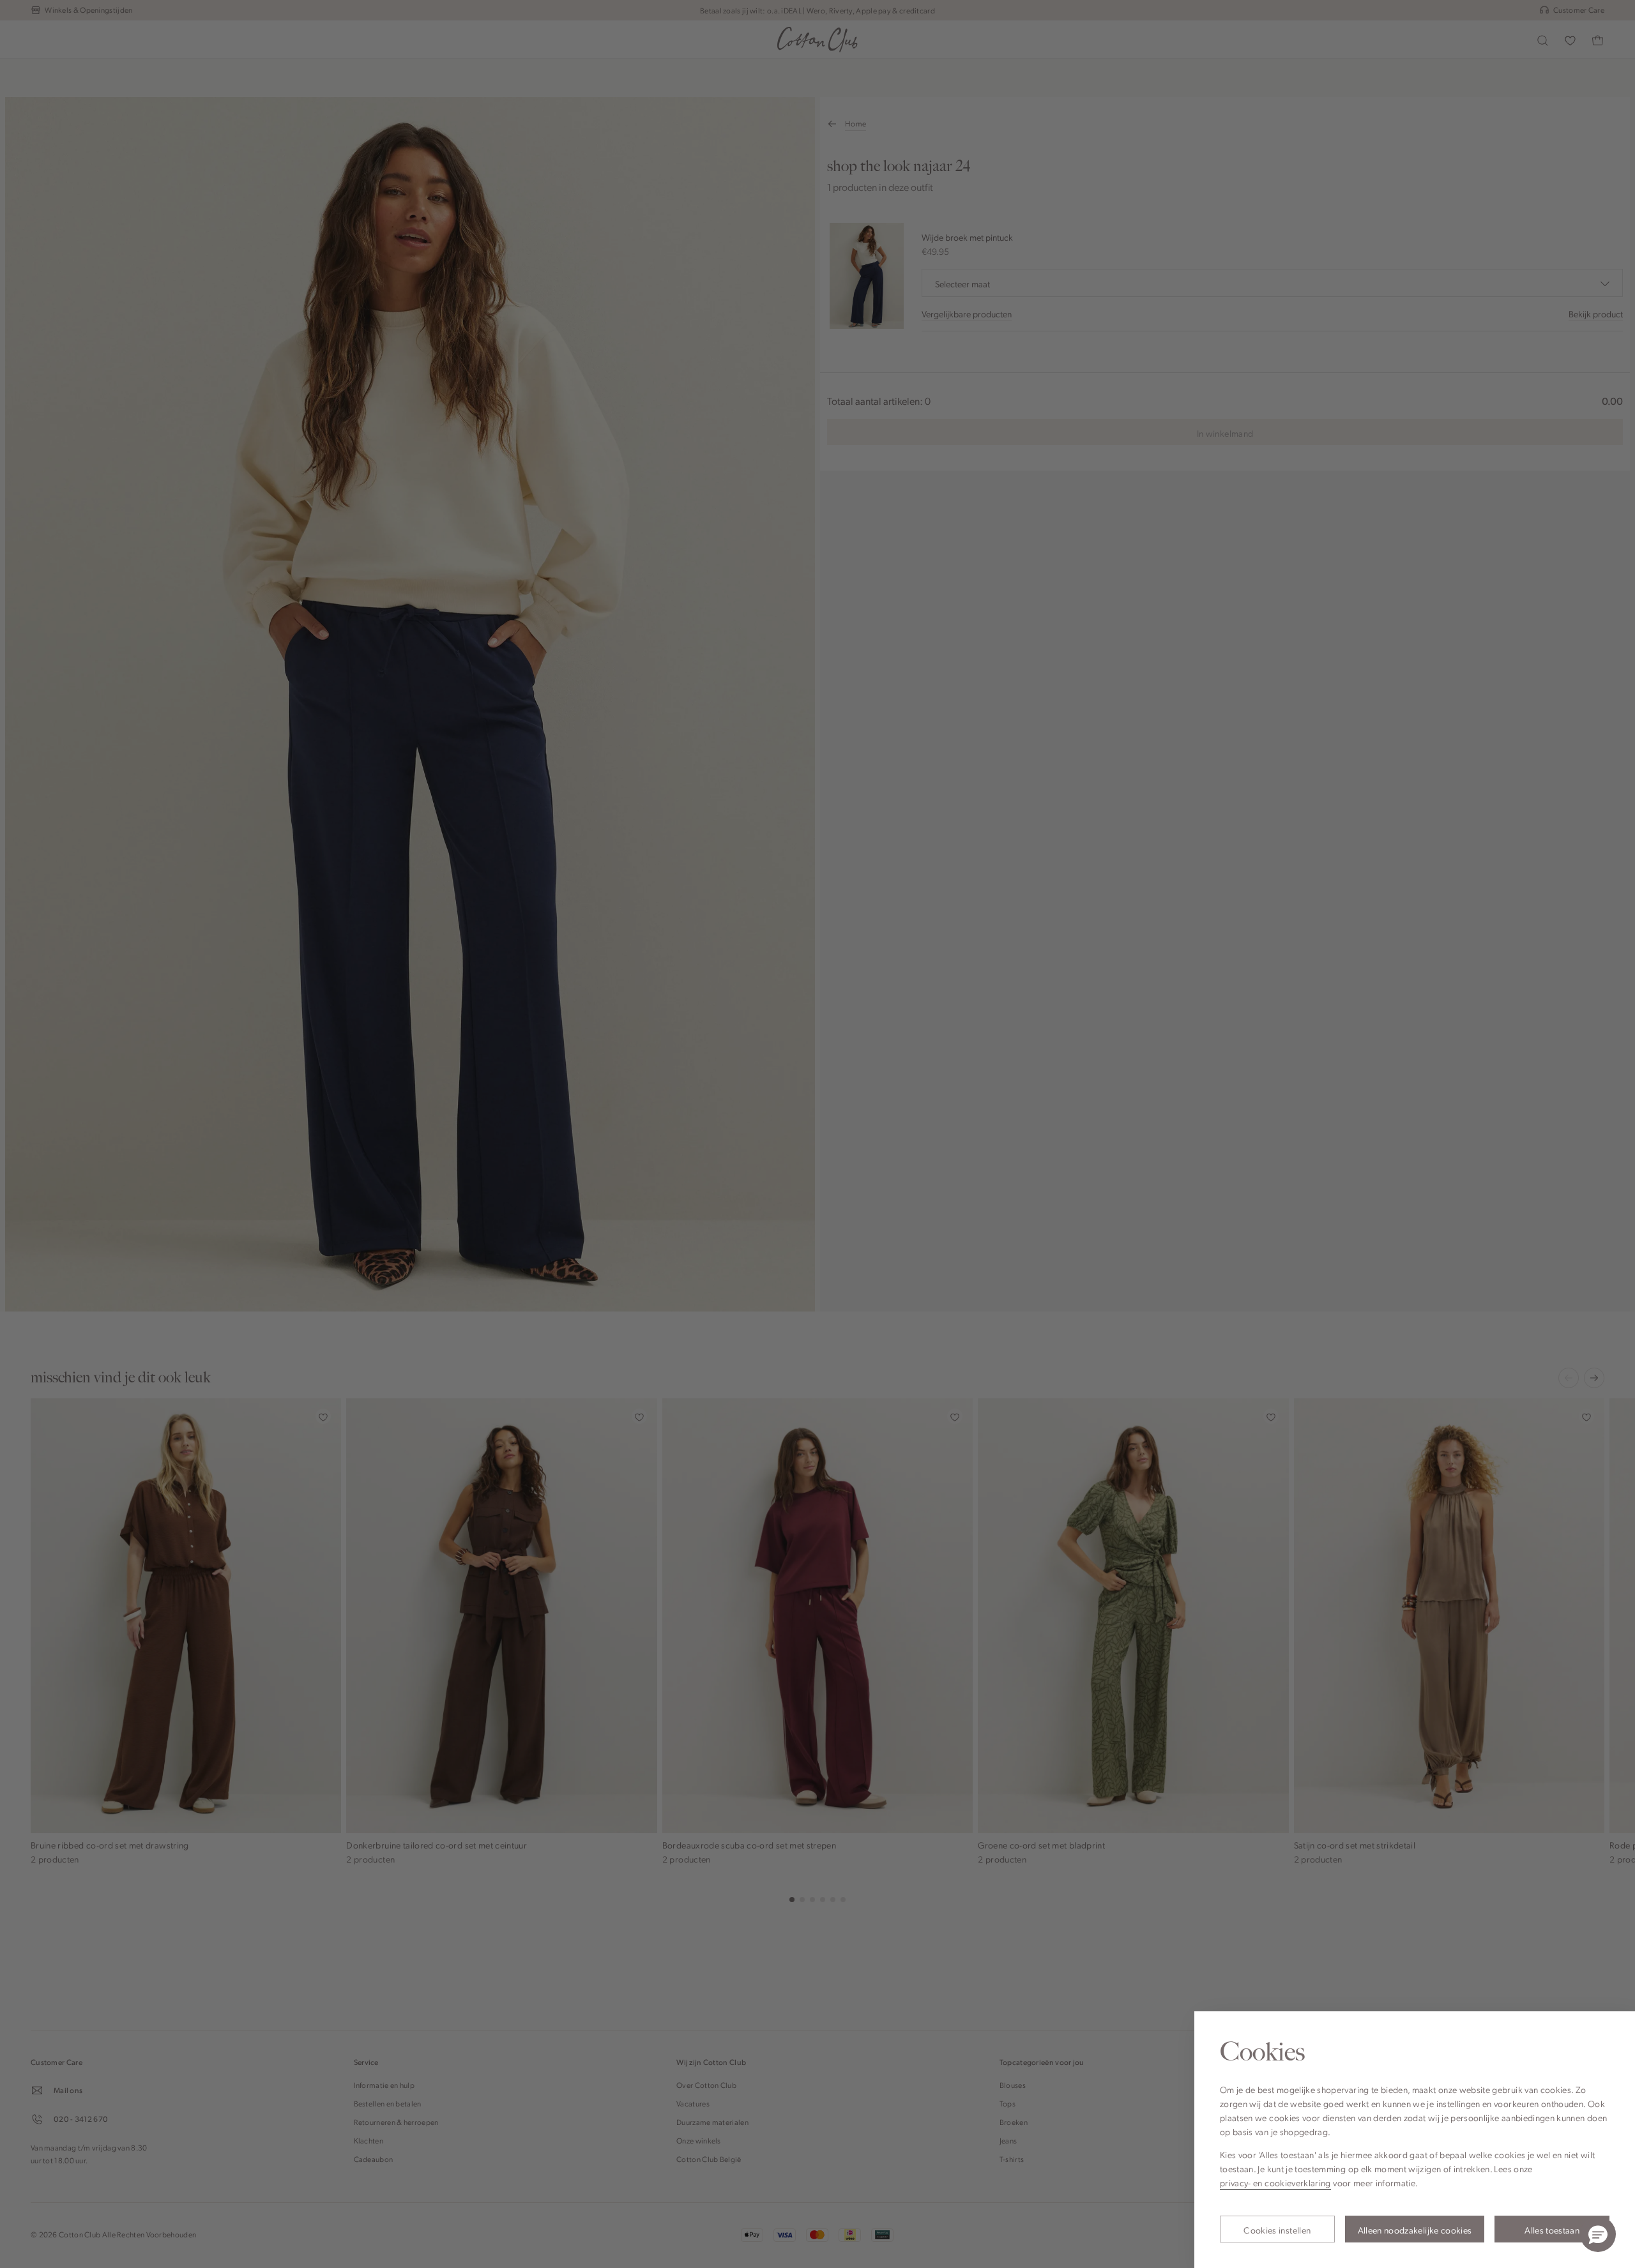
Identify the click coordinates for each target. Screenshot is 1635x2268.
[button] (1598, 2234)
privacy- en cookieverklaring (1275, 2182)
